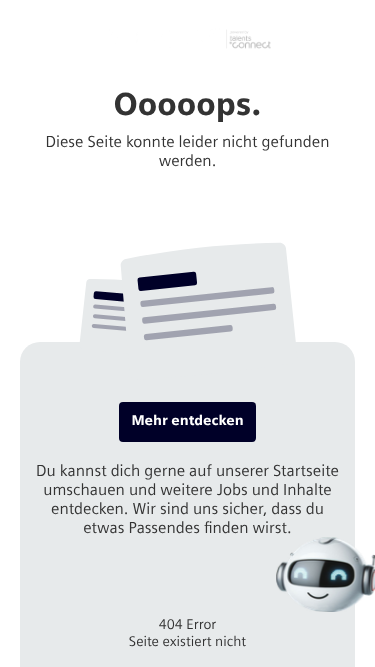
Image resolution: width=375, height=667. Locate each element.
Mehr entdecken (187, 420)
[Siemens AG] (188, 39)
